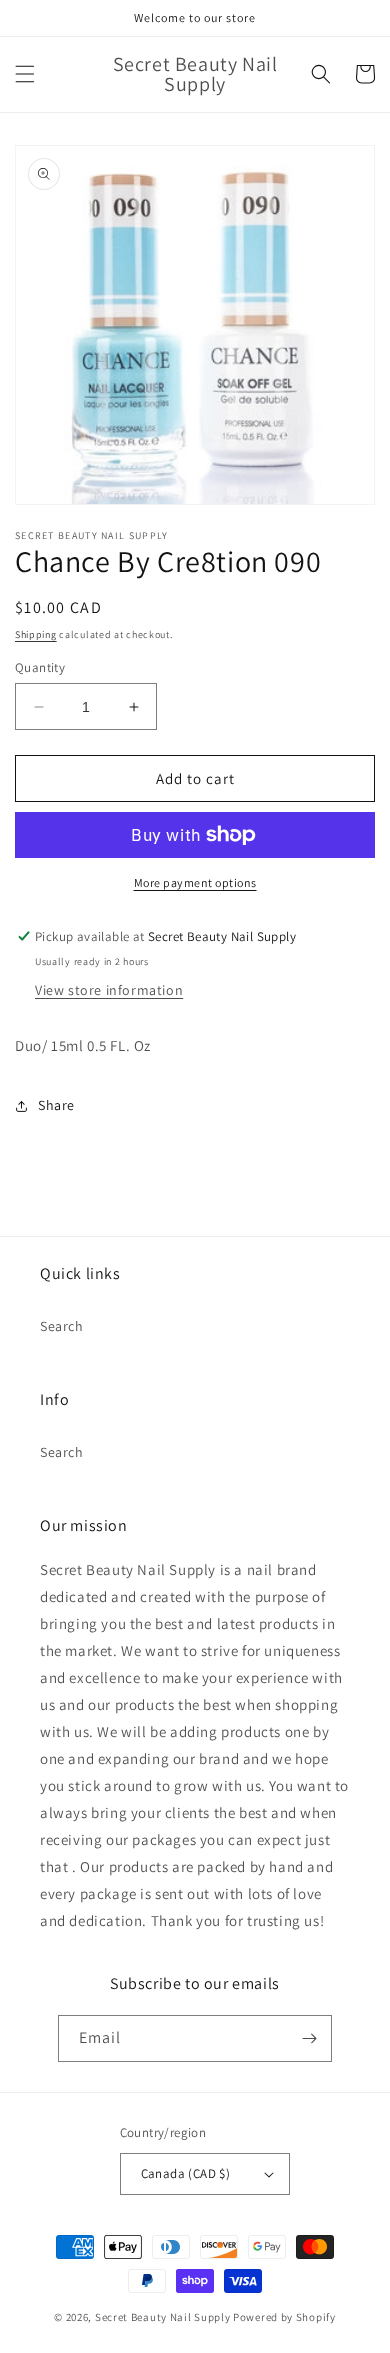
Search (62, 1326)
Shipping (36, 634)
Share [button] (56, 1105)
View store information (109, 990)
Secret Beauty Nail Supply (163, 2317)
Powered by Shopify (284, 2317)
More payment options (195, 882)
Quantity (40, 667)
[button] (25, 74)
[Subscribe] (309, 2038)
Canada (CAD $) (186, 2173)
